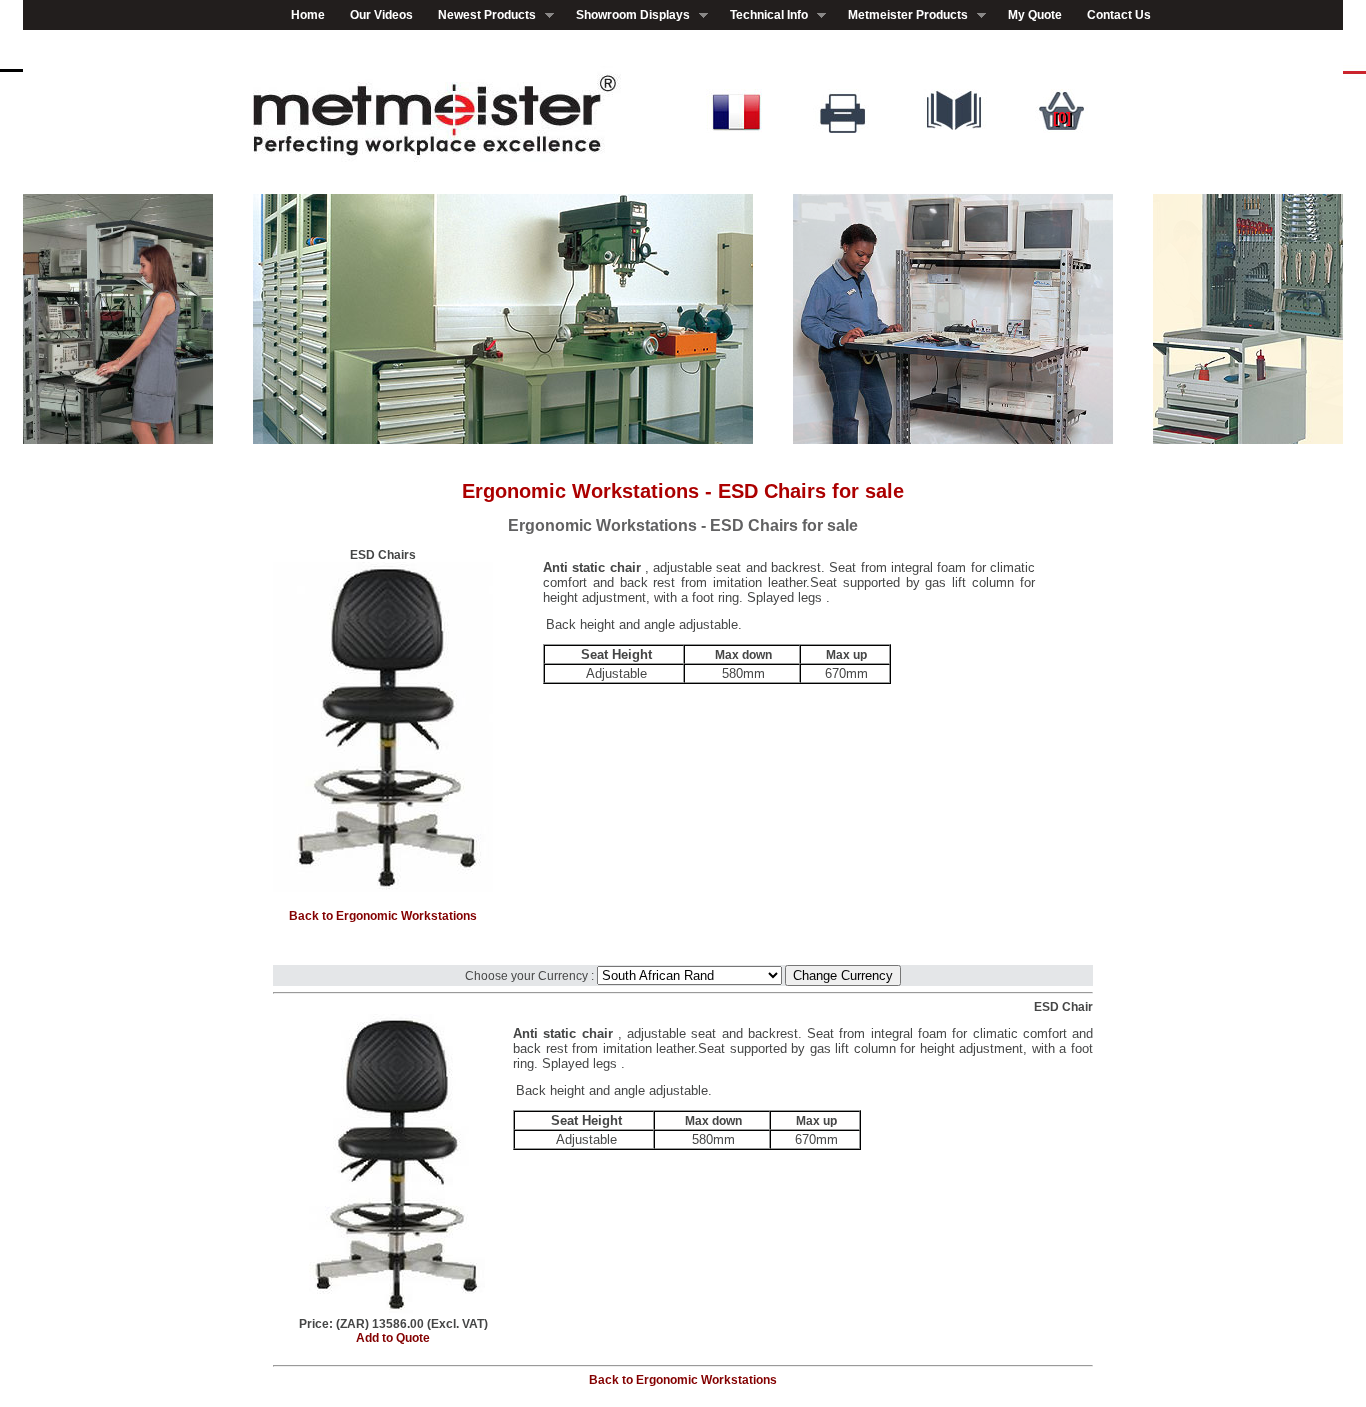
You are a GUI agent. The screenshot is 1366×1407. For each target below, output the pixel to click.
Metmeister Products (902, 15)
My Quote (1035, 15)
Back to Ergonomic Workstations (383, 916)
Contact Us (1119, 15)
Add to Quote (393, 1338)
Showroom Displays (627, 15)
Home (308, 15)
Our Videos (381, 15)
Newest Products (481, 15)
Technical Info (763, 15)
